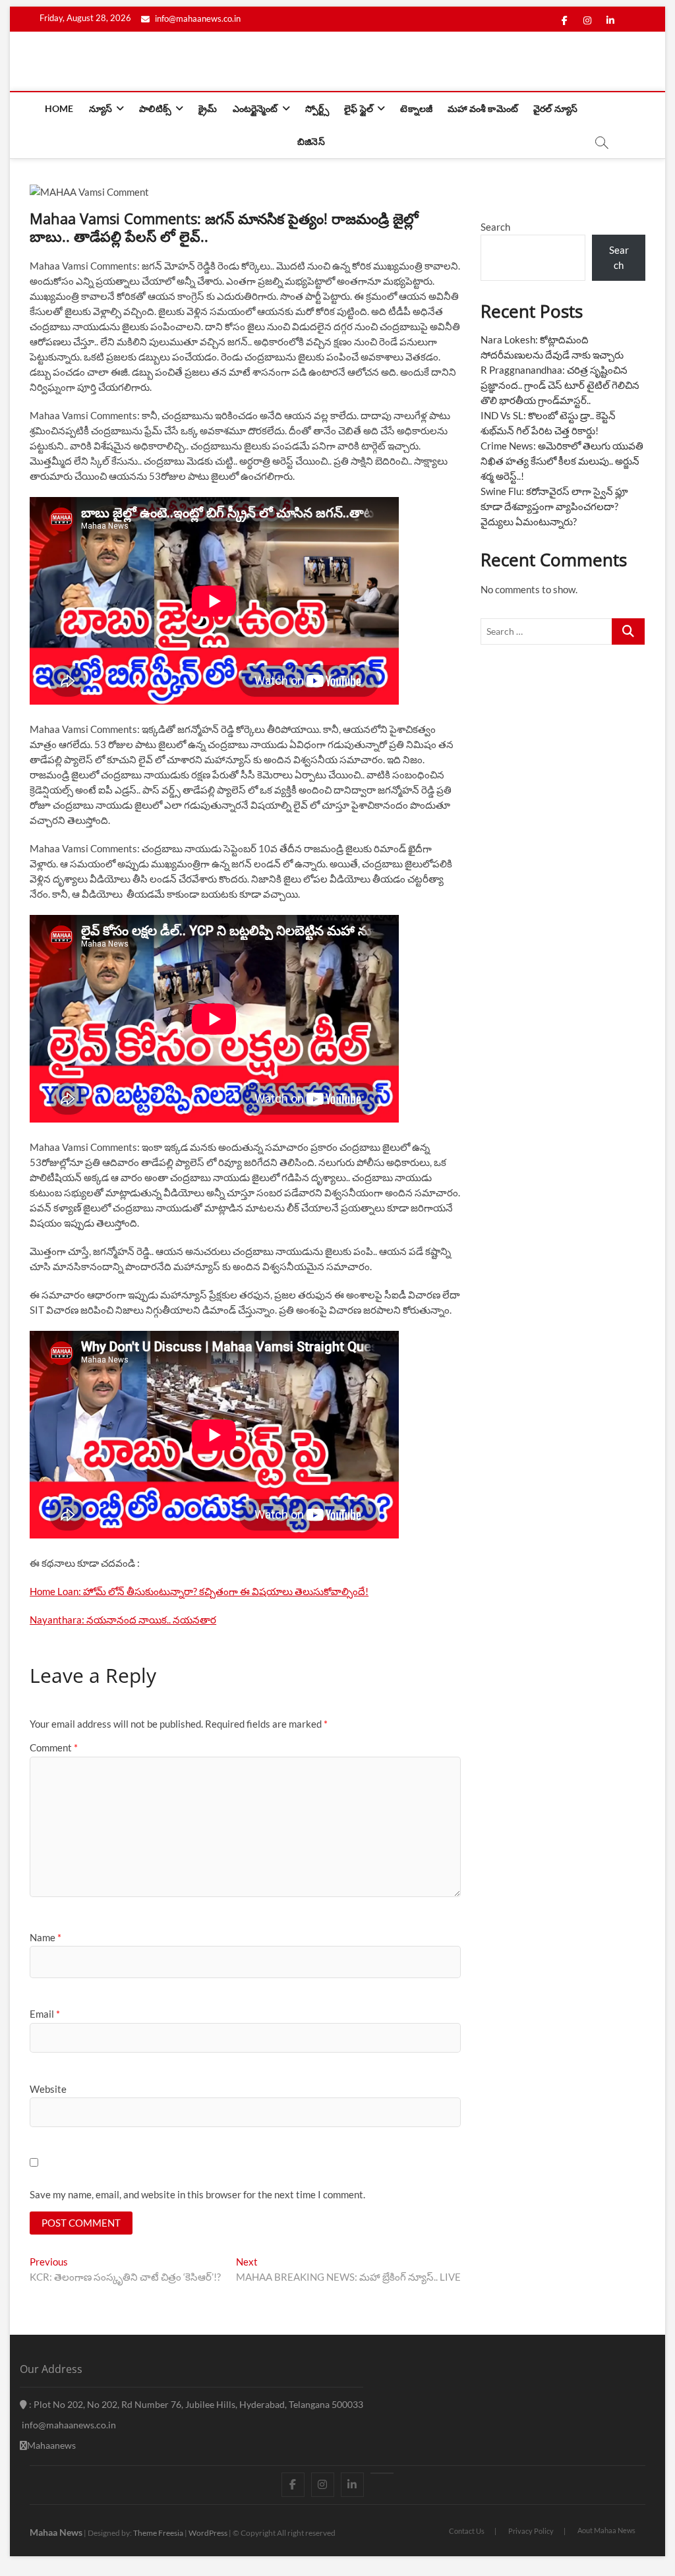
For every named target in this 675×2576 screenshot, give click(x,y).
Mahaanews (51, 2445)
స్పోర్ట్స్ (317, 108)
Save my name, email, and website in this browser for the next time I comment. (197, 2194)
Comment (54, 1747)
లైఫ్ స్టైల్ (359, 108)
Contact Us (467, 2531)
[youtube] (382, 2473)
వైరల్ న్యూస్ (555, 108)
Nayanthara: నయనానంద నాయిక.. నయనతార (123, 1620)
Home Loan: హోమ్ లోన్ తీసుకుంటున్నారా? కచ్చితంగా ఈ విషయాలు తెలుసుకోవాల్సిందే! (199, 1591)
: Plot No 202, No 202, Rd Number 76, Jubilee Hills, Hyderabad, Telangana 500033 (195, 2404)
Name (45, 1937)
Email (45, 2014)
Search (495, 227)
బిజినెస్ (311, 141)
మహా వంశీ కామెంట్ (483, 108)
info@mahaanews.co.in (197, 18)
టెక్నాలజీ (416, 108)
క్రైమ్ (208, 108)
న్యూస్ (101, 108)
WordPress (208, 2533)
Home (59, 108)
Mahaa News (56, 2532)
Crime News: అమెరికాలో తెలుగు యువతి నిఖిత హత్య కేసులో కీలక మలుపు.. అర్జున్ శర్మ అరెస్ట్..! (562, 461)
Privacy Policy (531, 2531)
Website (48, 2089)
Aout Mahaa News (606, 2530)
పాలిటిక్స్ (155, 108)
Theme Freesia (158, 2533)
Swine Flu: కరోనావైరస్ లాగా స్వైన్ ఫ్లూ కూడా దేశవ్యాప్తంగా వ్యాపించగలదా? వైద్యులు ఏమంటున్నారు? (554, 506)
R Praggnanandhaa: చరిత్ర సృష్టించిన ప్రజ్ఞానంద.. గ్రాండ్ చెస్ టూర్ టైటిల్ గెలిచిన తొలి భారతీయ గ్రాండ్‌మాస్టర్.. (560, 385)
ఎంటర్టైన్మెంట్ (255, 108)
